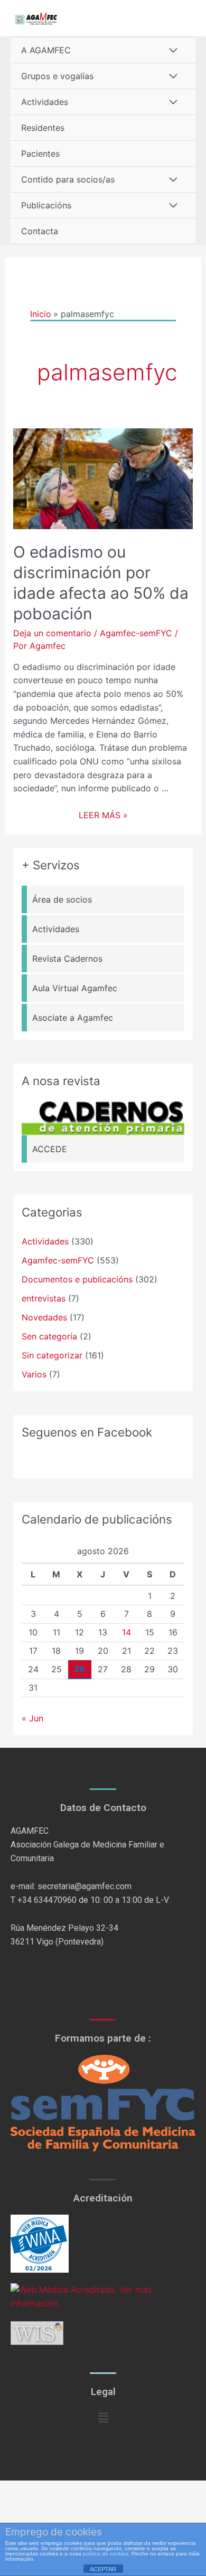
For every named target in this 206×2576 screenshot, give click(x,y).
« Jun (32, 1718)
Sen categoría (49, 1336)
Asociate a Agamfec (73, 1018)
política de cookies (106, 2554)
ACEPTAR (103, 2569)
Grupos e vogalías (57, 76)
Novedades (44, 1317)
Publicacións (46, 205)
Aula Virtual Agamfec (75, 988)
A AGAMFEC (46, 50)
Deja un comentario (52, 633)
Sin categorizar (52, 1355)
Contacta (40, 231)
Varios (34, 1374)
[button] (103, 2418)
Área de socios (62, 899)
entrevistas (44, 1298)
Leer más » (103, 815)
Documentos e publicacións (77, 1279)
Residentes (43, 128)
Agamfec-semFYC (136, 633)
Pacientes (40, 154)
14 (127, 1632)
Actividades (45, 102)
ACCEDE (50, 1149)
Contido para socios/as (68, 179)
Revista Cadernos (67, 959)
